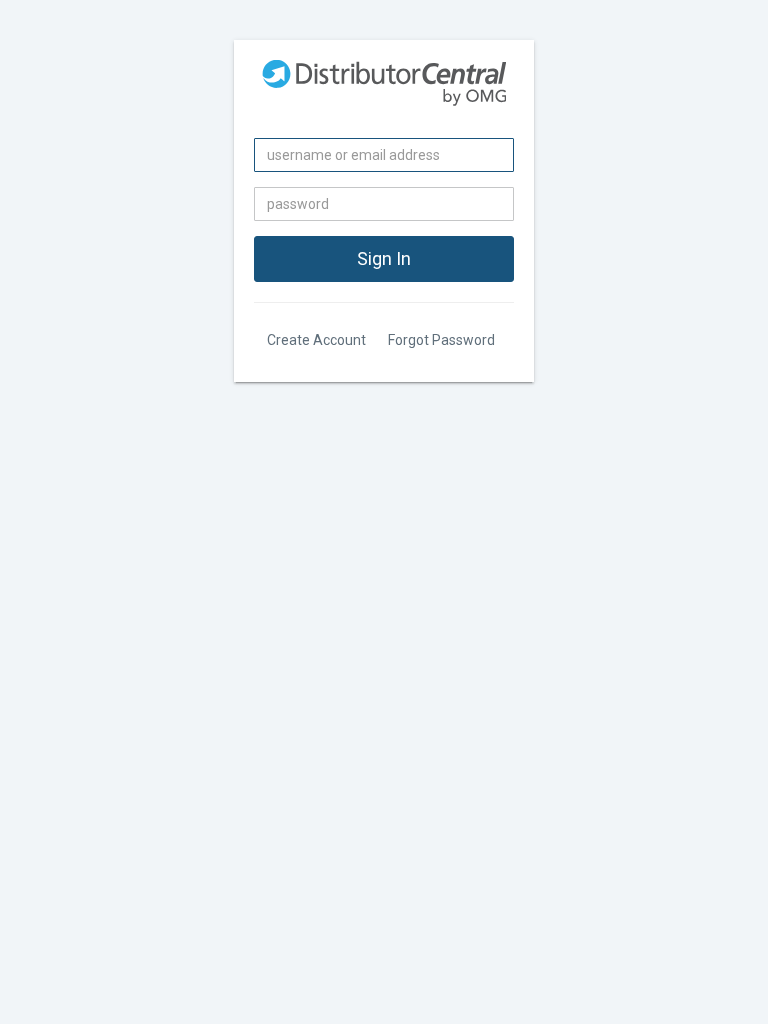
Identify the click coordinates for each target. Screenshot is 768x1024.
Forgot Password (441, 340)
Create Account (316, 340)
